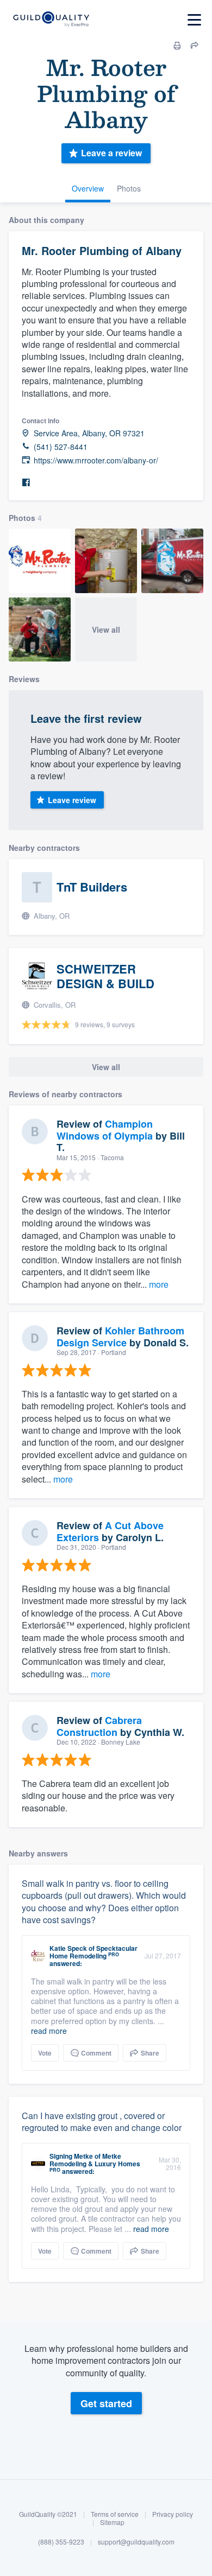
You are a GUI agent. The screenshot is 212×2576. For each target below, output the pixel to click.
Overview (88, 188)
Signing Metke (71, 2156)
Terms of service (115, 2514)
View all (106, 629)
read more (49, 2031)
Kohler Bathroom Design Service (120, 1337)
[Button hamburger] (194, 20)
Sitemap (112, 2522)
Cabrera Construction (99, 1726)
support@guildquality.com (136, 2542)
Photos (129, 188)
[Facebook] (26, 483)
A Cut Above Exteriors (110, 1531)
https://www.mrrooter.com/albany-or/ (96, 460)
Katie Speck (68, 1948)
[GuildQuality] (51, 20)
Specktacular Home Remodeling (93, 1952)
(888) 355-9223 (61, 2542)
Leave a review (111, 153)
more (159, 1284)
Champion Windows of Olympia (105, 1130)
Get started (106, 2403)
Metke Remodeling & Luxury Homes (95, 2160)
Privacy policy (173, 2514)
